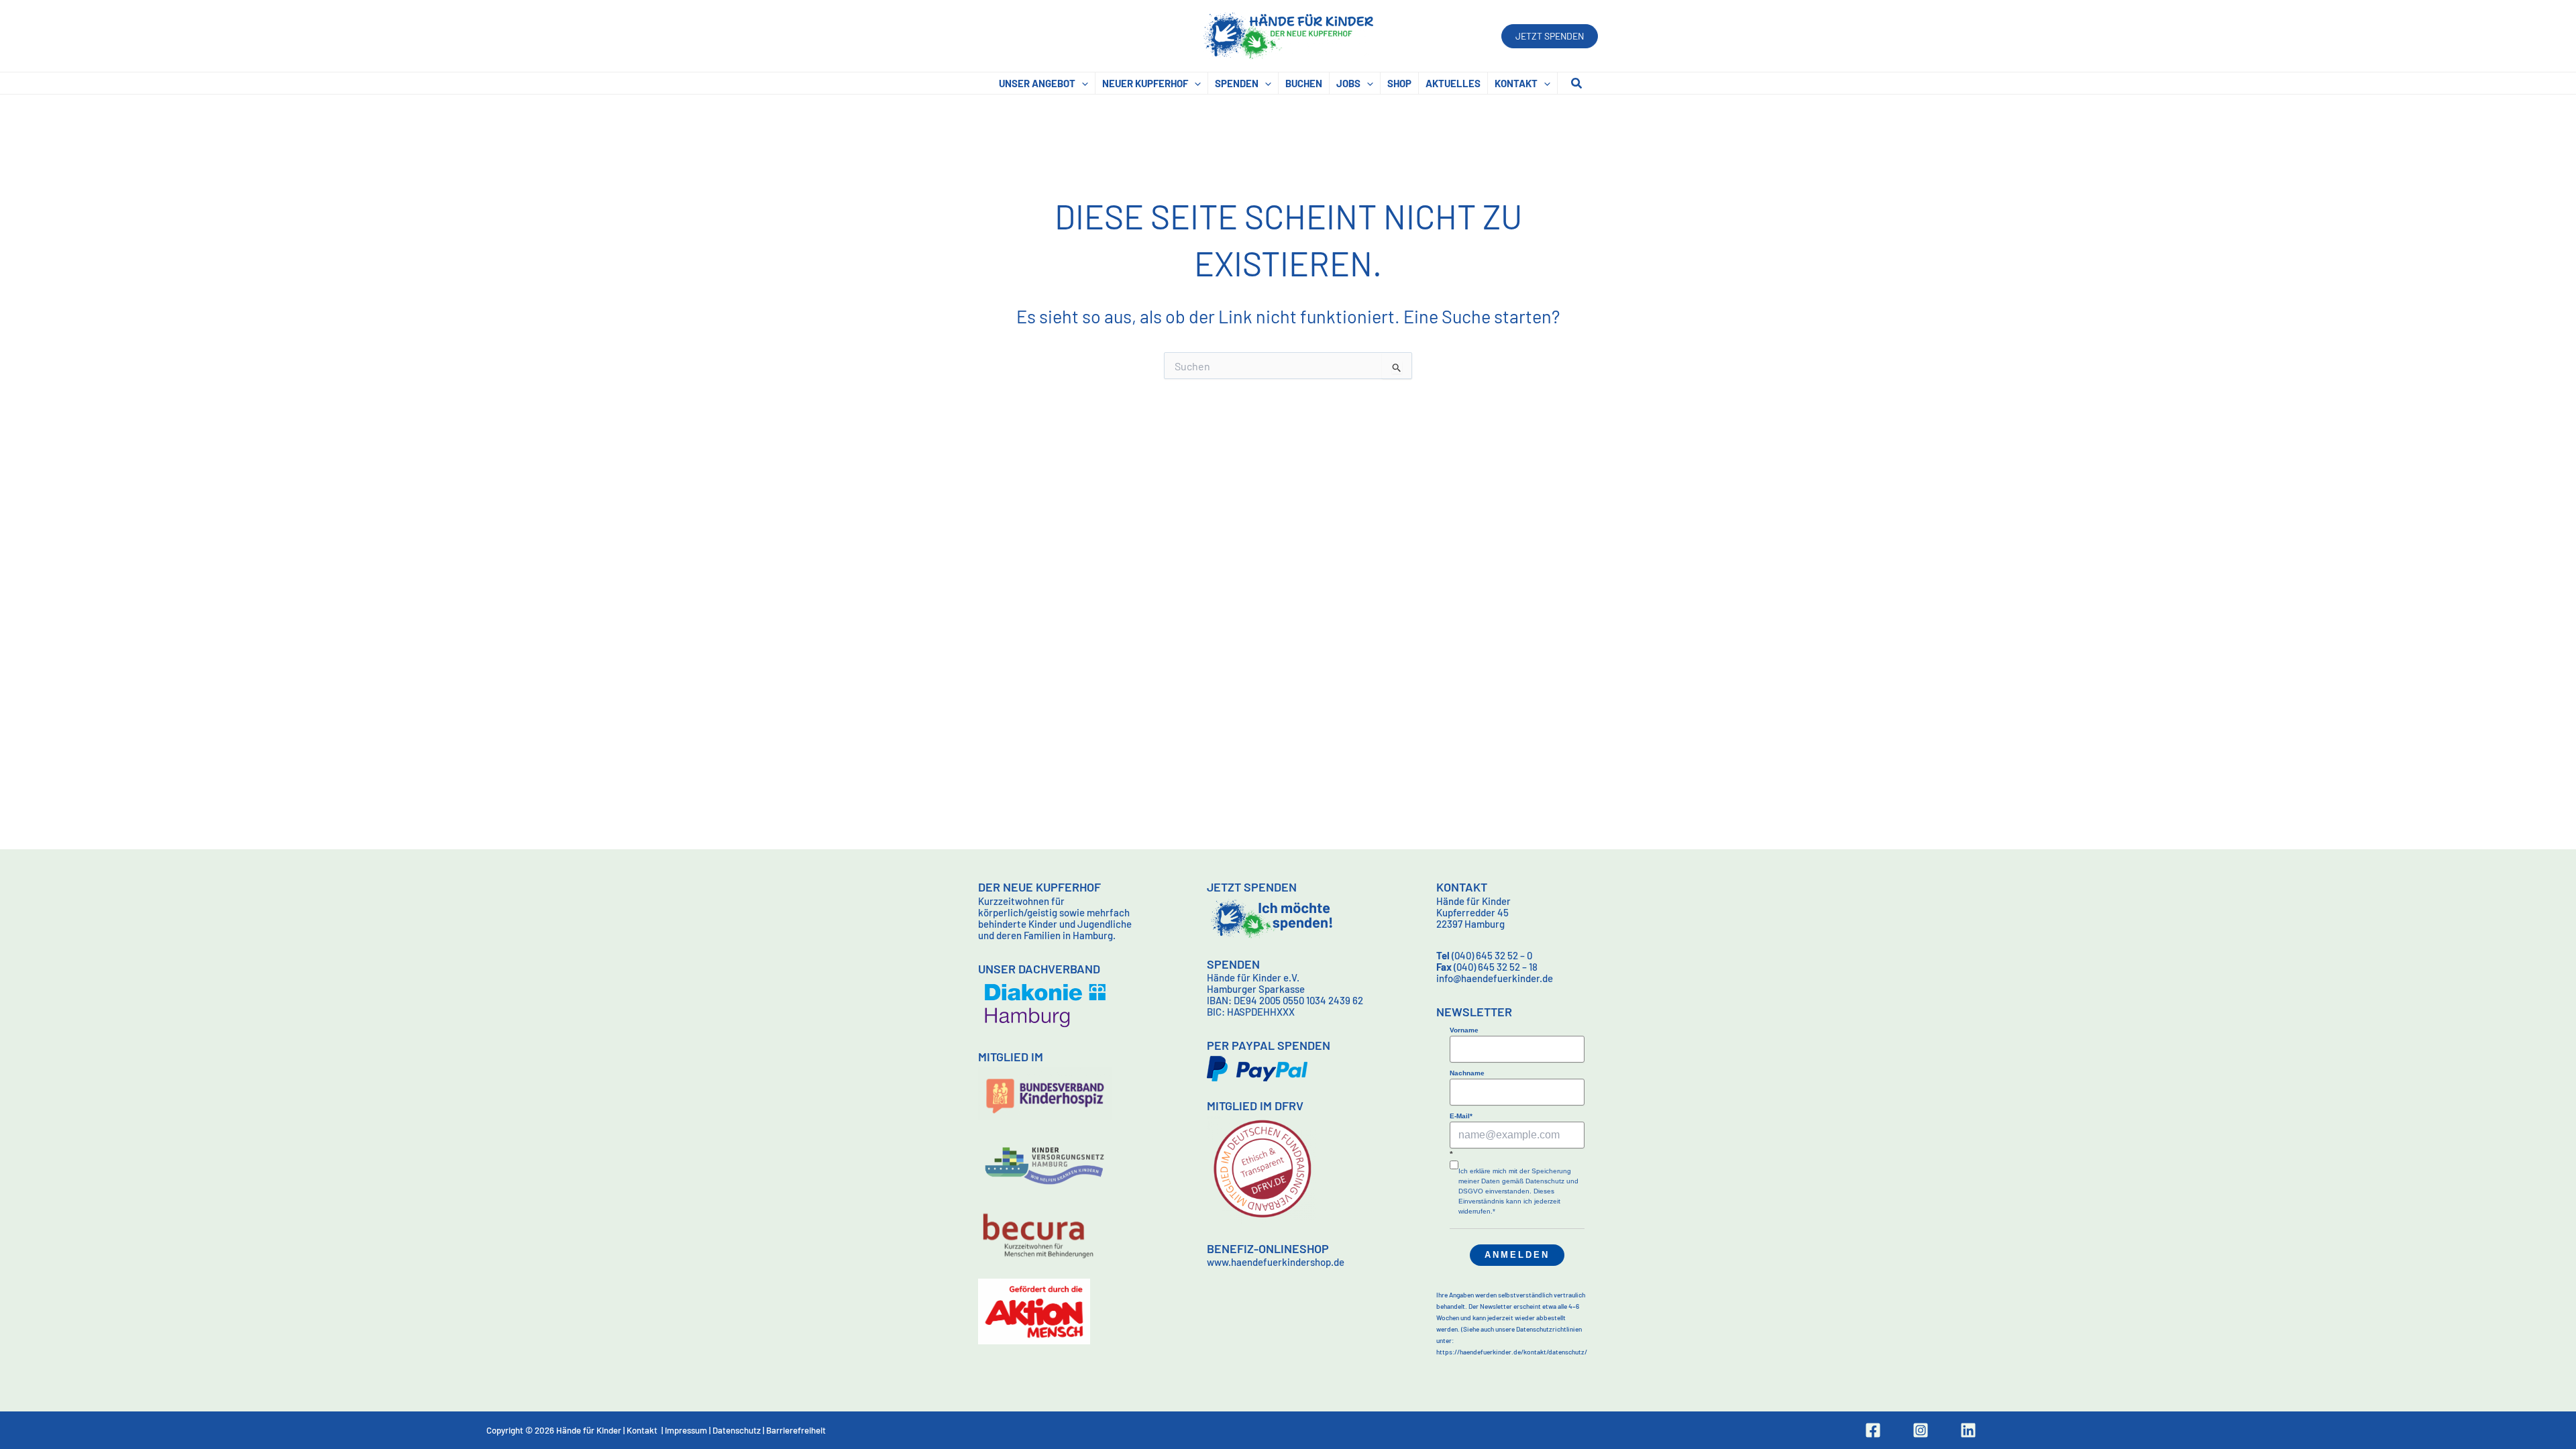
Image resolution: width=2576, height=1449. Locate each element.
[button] (1550, 36)
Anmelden (1517, 1255)
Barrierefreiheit (796, 1430)
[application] (1082, 83)
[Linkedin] (1968, 1430)
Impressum (686, 1430)
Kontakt (642, 1430)
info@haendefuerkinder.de (1495, 978)
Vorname (1464, 1030)
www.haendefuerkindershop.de (1276, 1262)
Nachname (1467, 1073)
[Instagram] (1921, 1430)
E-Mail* (1461, 1116)
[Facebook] (1873, 1430)
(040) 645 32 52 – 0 (1484, 955)
